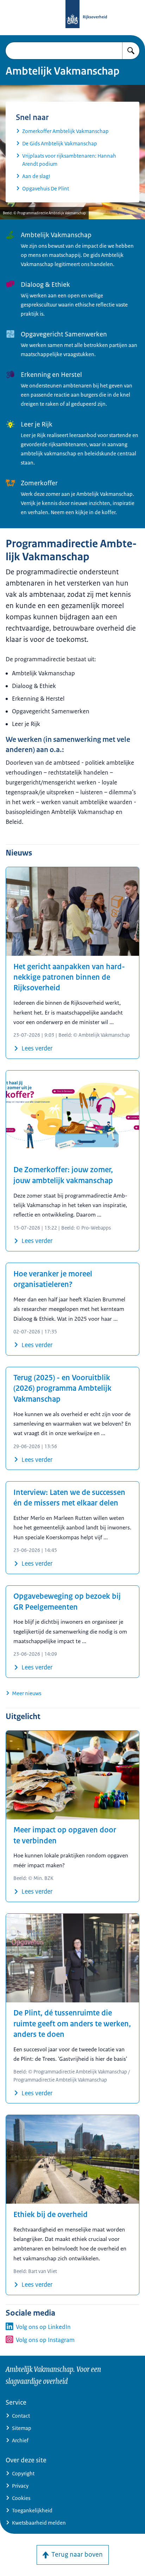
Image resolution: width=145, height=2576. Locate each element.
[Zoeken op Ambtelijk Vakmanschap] (131, 51)
